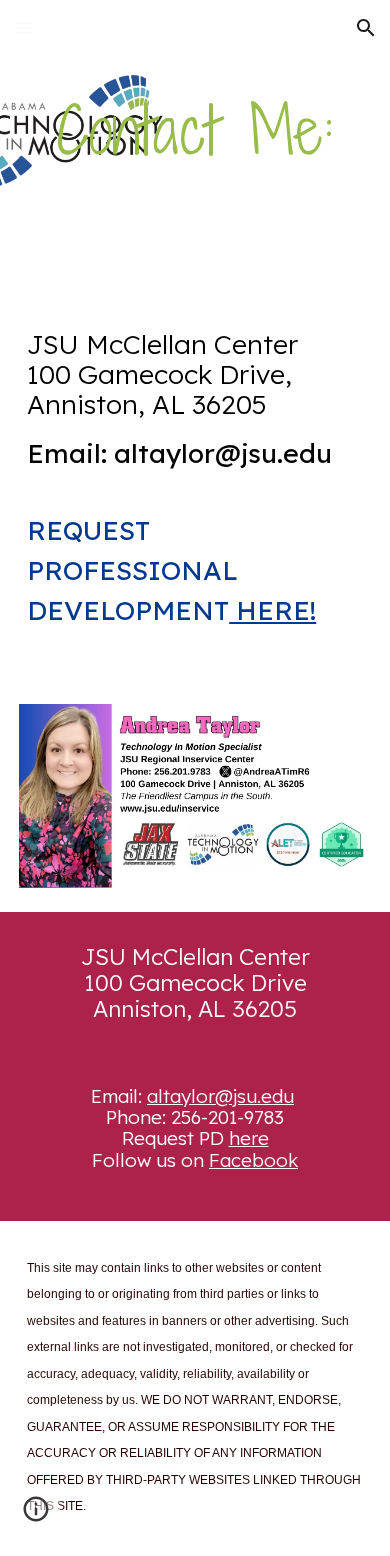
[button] (24, 27)
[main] (195, 130)
